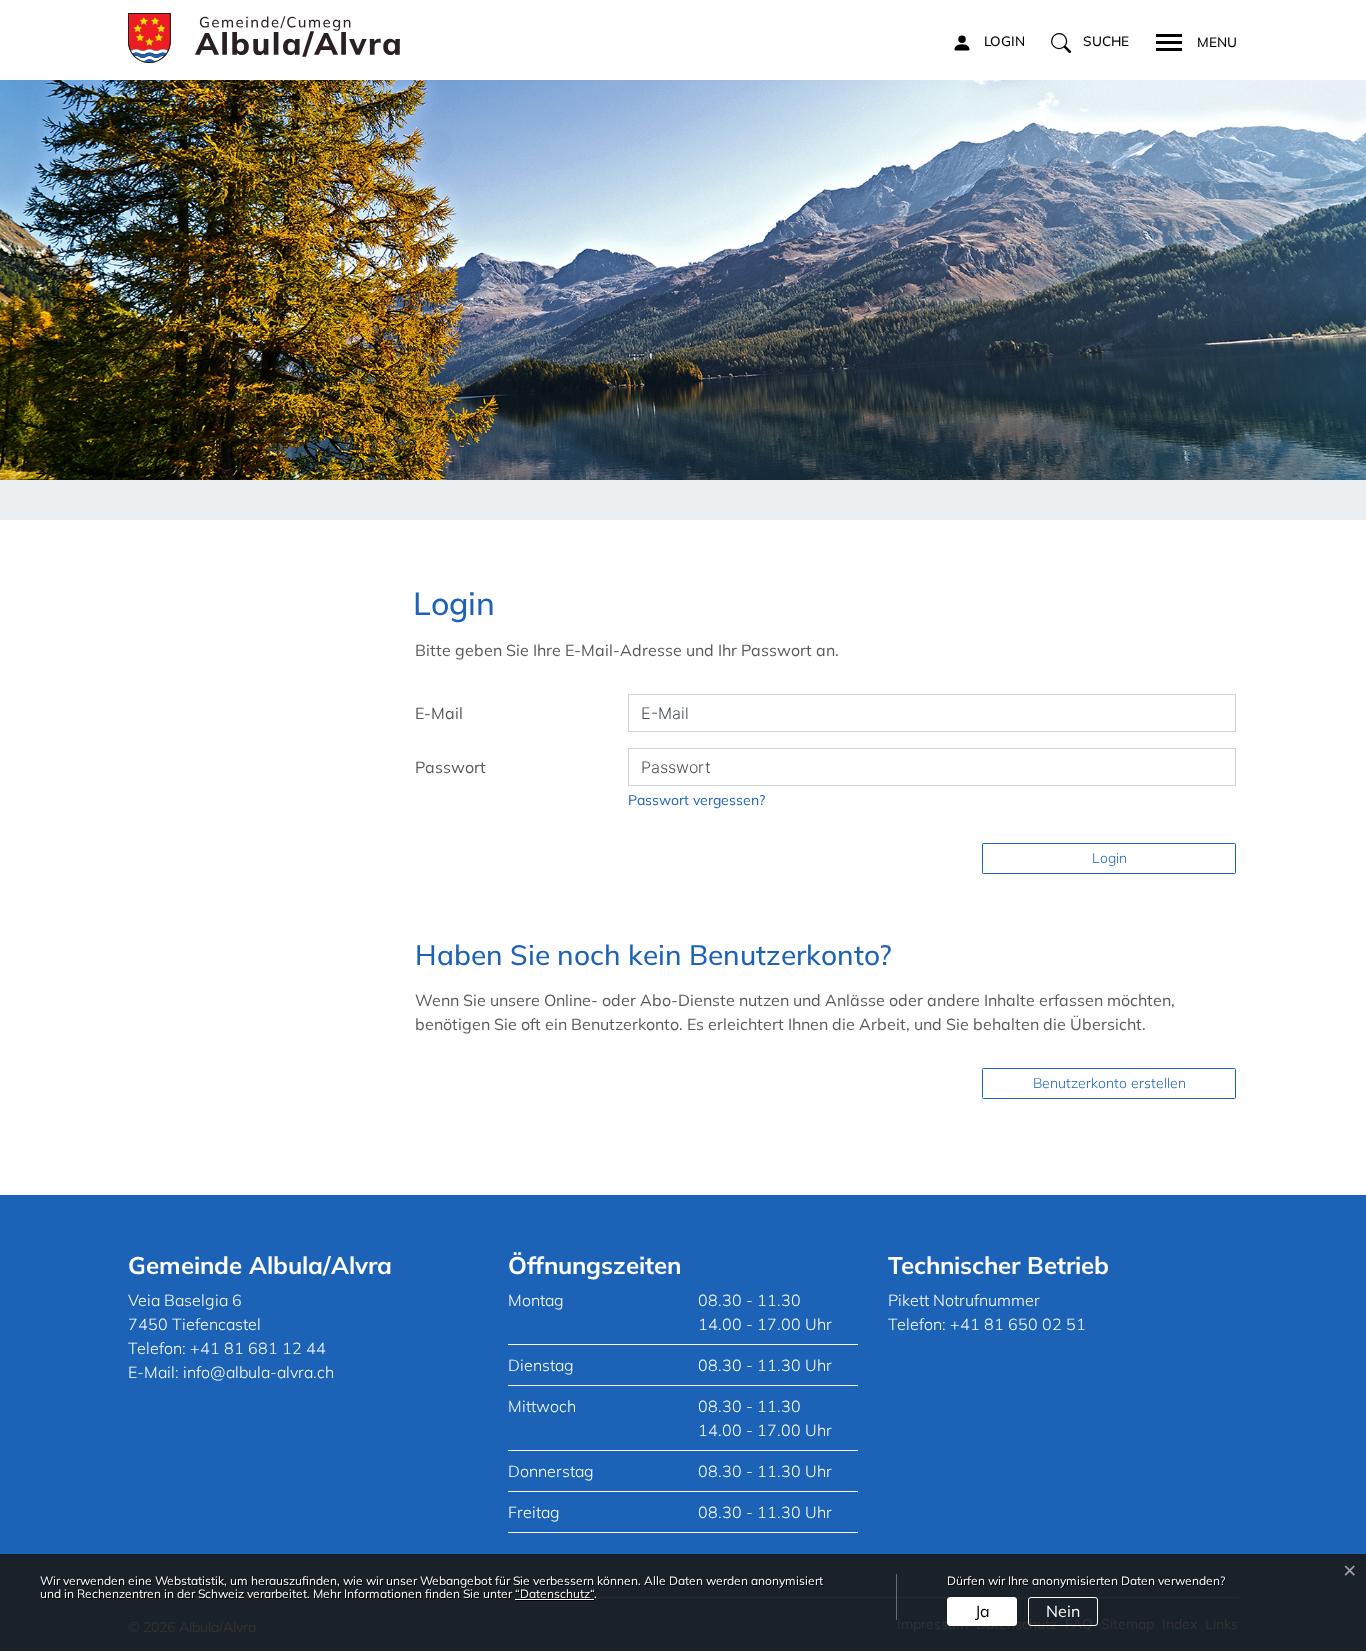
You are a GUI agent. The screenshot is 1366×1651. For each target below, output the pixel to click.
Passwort (450, 767)
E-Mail (439, 713)
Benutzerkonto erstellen (1109, 1083)
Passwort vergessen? (696, 800)
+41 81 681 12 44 (258, 1348)
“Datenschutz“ (554, 1593)
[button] (1090, 42)
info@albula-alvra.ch (258, 1372)
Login (1109, 858)
